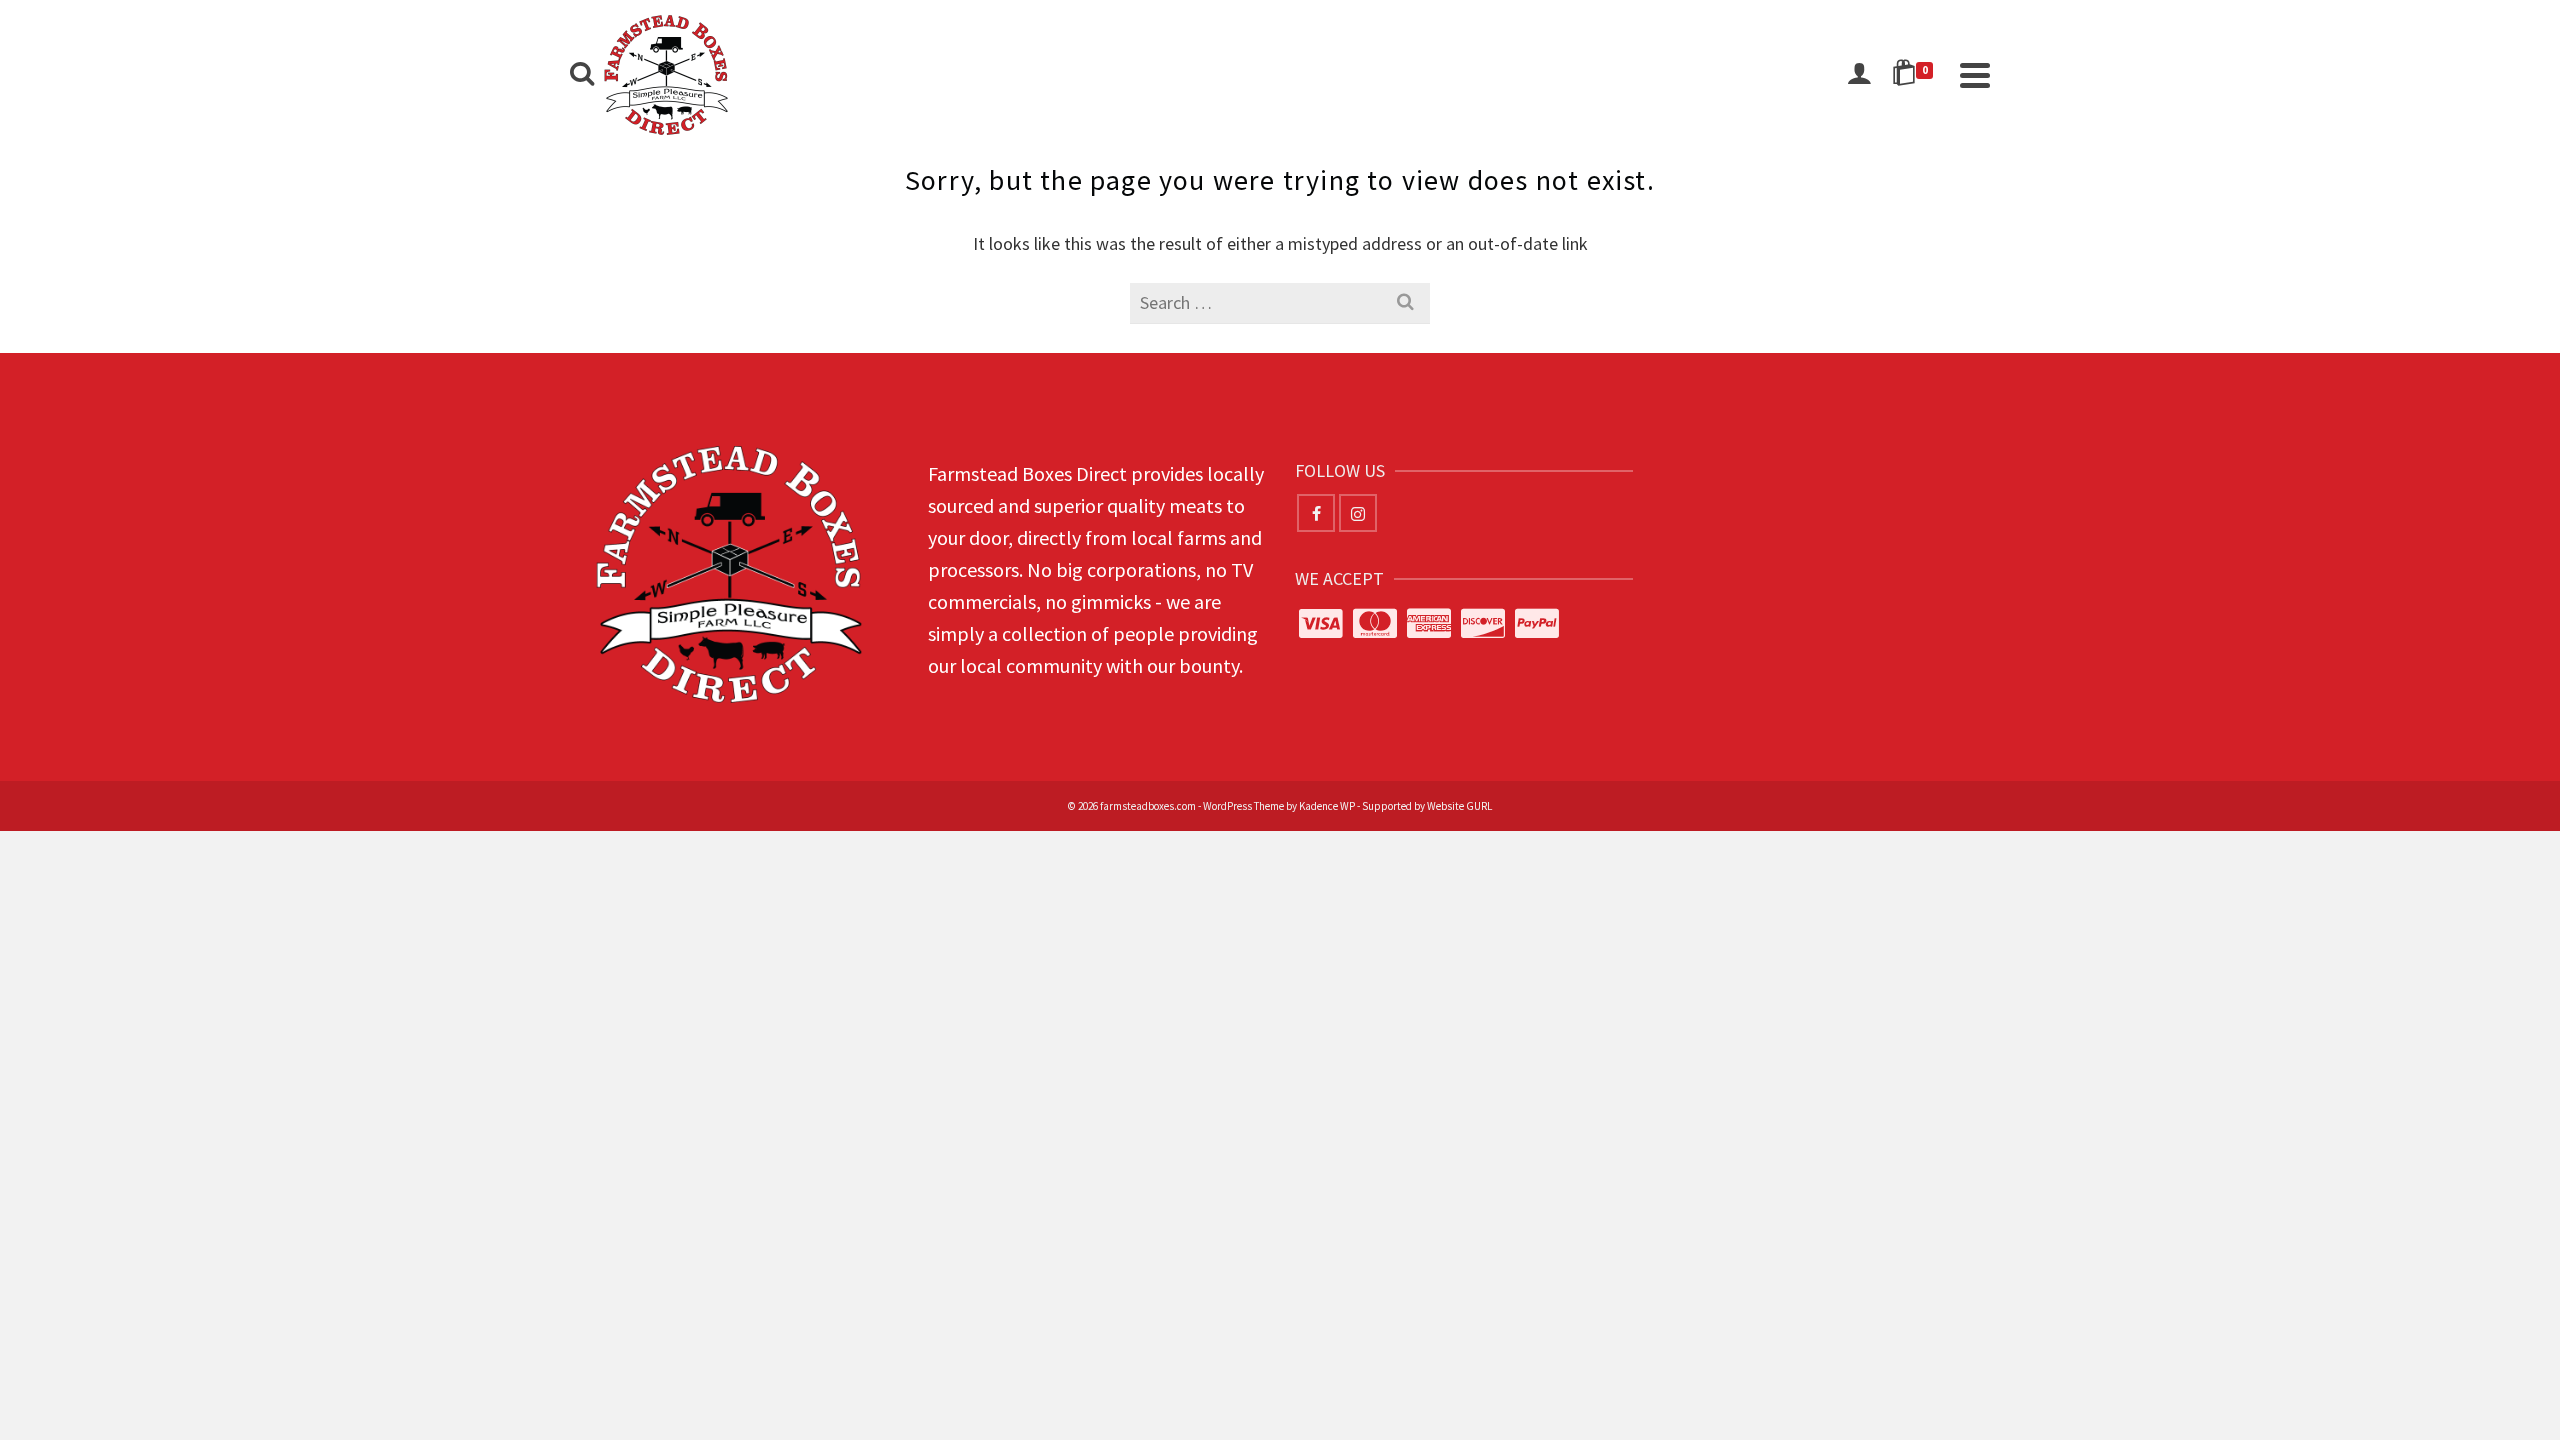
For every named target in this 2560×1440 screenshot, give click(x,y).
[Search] (582, 75)
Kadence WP (1327, 806)
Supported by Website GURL (1427, 806)
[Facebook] (1316, 513)
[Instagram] (1358, 513)
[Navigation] (1975, 75)
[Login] (1859, 75)
